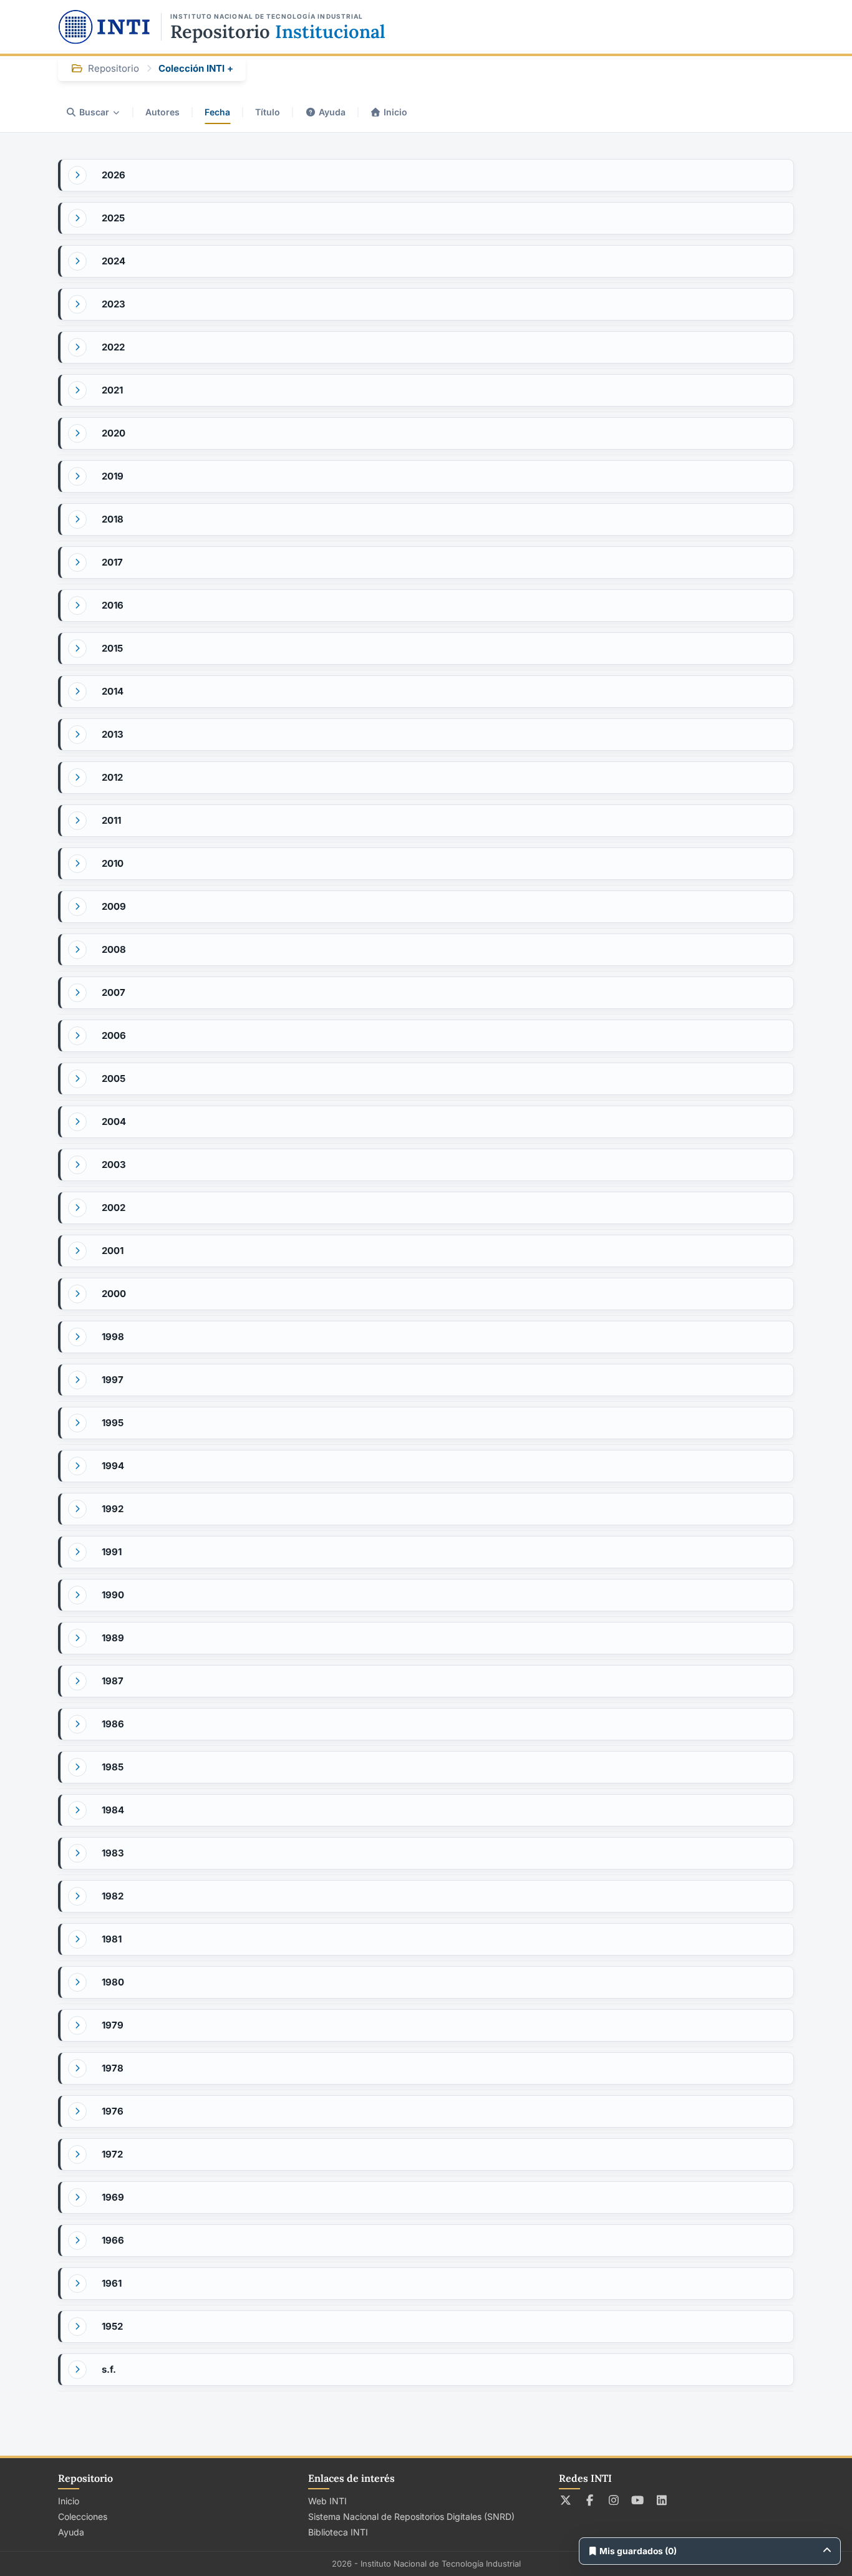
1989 (113, 1638)
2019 (113, 476)
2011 (111, 820)
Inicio (395, 112)
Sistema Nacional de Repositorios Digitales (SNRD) (411, 2516)
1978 (113, 2068)
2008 (114, 949)
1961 (112, 2283)
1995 (113, 1423)
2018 (113, 519)
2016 (113, 605)
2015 (112, 648)
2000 (114, 1294)
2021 (112, 390)
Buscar (94, 112)
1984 (113, 1810)
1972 (112, 2154)
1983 (113, 1853)
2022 (113, 347)
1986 (113, 1724)
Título (268, 112)
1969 (113, 2197)
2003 (114, 1165)
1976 (113, 2111)
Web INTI (327, 2501)
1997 (113, 1380)
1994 (113, 1466)
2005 (114, 1078)
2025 (113, 218)
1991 (112, 1552)
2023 (114, 304)
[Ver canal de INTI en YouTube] (638, 2500)
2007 (114, 992)
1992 (113, 1509)
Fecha (217, 112)
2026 (114, 175)
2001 (113, 1251)
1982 (113, 1896)
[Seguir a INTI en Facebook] (590, 2500)
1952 (112, 2326)
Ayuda (332, 112)
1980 (113, 1982)
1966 (113, 2240)
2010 (113, 863)
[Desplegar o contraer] (77, 175)
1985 (113, 1767)
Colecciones (83, 2516)
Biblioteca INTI (338, 2532)
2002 (114, 1208)
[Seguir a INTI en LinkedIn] (662, 2500)
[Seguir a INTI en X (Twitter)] (566, 2500)
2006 (114, 1035)
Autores (162, 112)
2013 (113, 734)
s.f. (109, 2369)
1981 (112, 1939)
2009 (114, 906)
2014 (113, 691)
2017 (112, 562)
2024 (114, 261)
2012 (112, 777)
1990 (113, 1595)
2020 (114, 433)
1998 (113, 1337)
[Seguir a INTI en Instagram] (614, 2500)
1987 (113, 1681)
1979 (113, 2025)
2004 (114, 1122)
